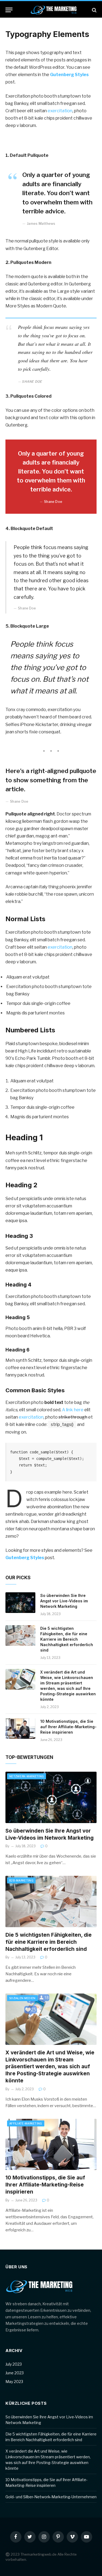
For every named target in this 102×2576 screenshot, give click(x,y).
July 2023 (14, 2364)
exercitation (60, 111)
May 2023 (14, 2382)
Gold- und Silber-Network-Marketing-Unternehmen (51, 2497)
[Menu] (9, 10)
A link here (73, 1410)
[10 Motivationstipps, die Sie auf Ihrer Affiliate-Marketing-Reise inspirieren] (20, 1728)
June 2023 (15, 2373)
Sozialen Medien (22, 1998)
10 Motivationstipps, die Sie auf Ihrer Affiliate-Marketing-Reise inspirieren (68, 1727)
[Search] (94, 10)
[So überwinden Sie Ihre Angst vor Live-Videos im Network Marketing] (20, 1603)
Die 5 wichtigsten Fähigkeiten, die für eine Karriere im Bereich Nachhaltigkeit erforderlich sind (67, 1639)
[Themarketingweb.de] (54, 10)
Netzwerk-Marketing (27, 1776)
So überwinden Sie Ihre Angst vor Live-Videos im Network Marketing (64, 1601)
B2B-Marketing (21, 1880)
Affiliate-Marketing (26, 2123)
